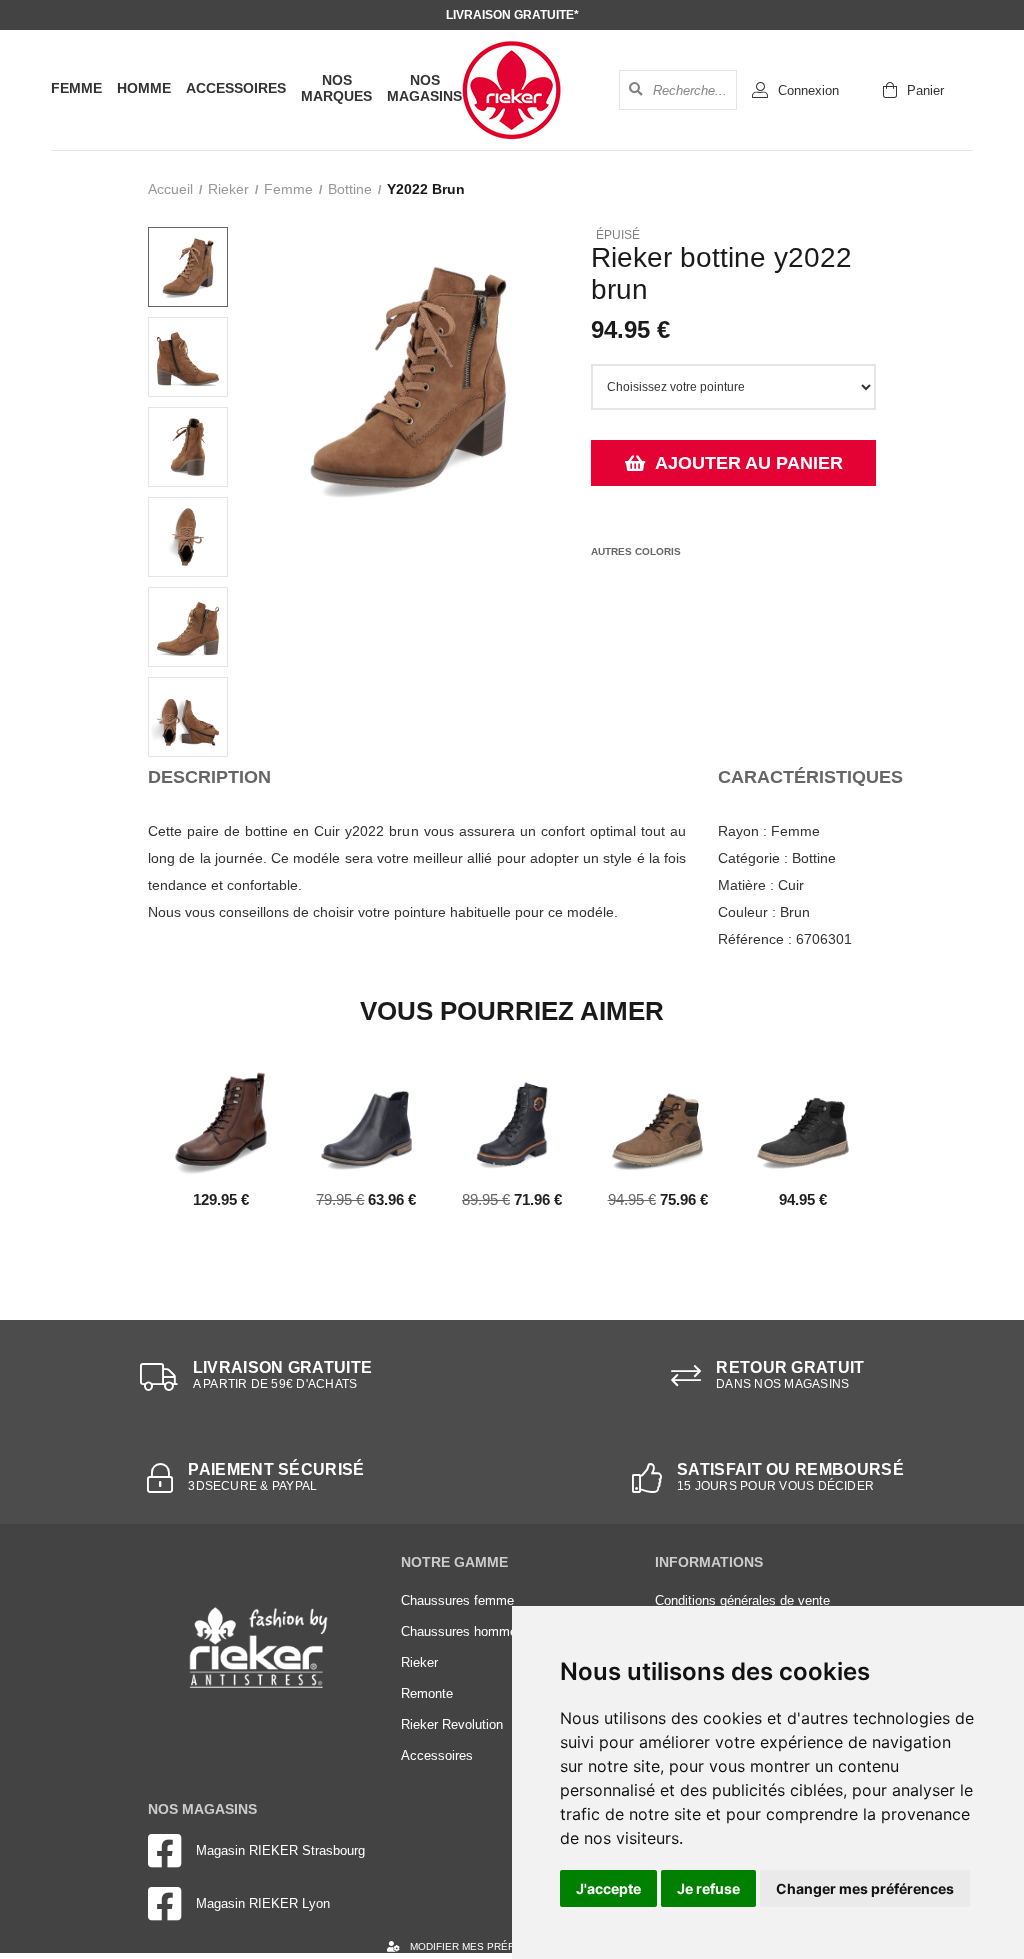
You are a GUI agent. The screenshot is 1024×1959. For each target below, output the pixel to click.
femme (288, 189)
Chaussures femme (457, 1600)
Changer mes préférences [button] (865, 1888)
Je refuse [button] (708, 1888)
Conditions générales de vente (742, 1600)
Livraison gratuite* (512, 15)
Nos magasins (424, 88)
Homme (144, 88)
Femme (76, 88)
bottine (350, 189)
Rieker (228, 189)
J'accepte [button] (608, 1888)
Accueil (170, 189)
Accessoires (236, 88)
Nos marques (336, 88)
